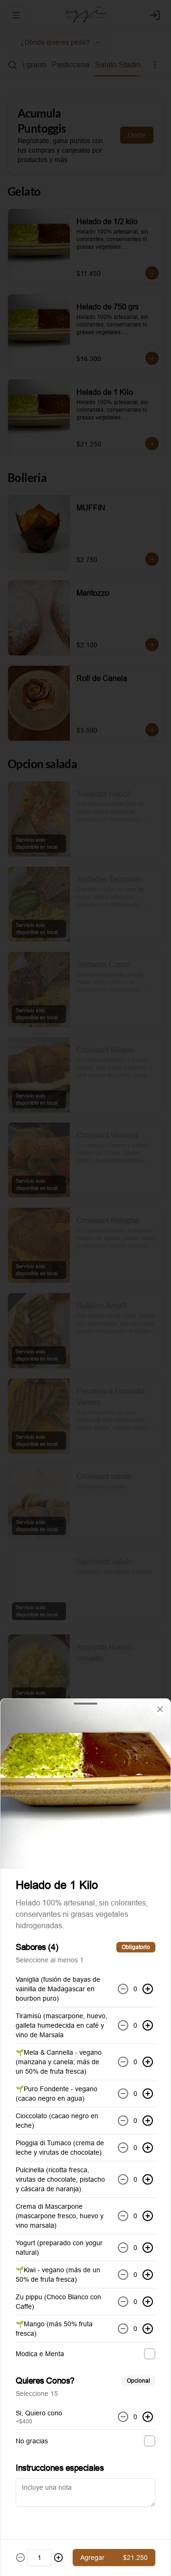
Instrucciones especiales (60, 2468)
